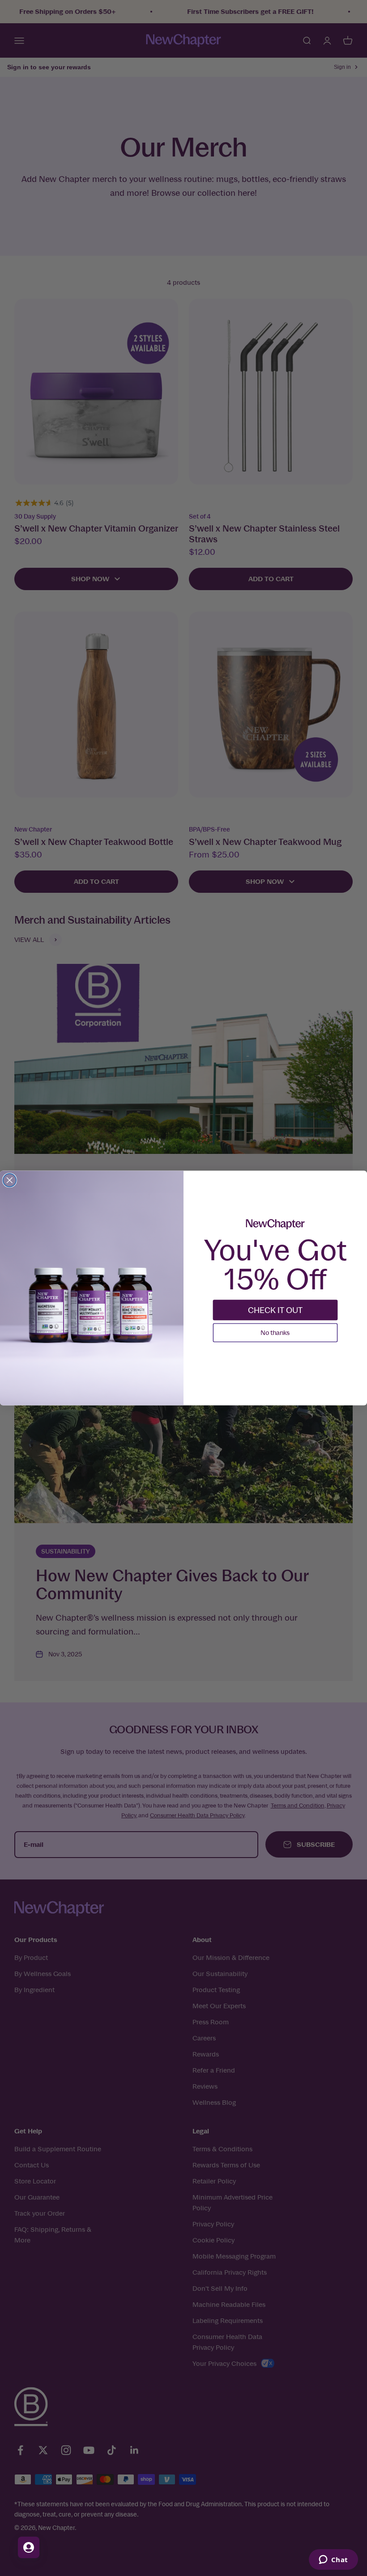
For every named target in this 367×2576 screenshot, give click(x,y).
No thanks (275, 1332)
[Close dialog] (10, 1180)
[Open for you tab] (29, 2547)
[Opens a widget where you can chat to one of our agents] (333, 2560)
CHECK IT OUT (275, 1310)
